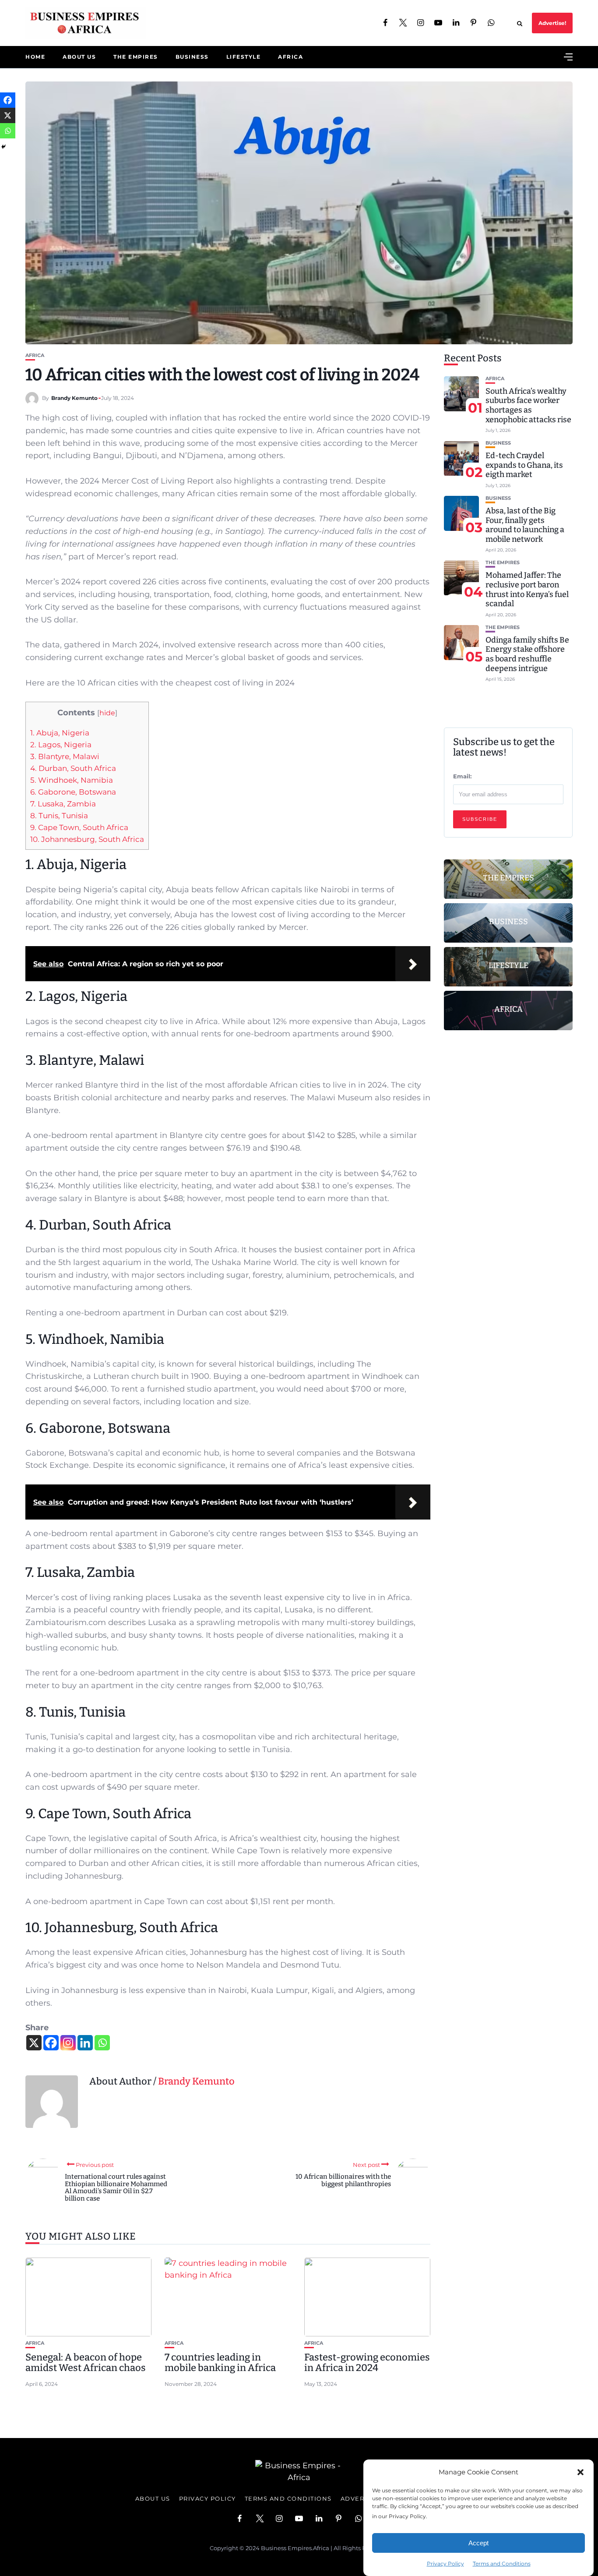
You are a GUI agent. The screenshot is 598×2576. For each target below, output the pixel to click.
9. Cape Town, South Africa (79, 827)
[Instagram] (68, 2043)
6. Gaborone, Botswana (73, 792)
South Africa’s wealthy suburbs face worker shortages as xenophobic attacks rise (528, 405)
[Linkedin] (85, 2043)
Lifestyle (244, 57)
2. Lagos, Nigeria (61, 744)
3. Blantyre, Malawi (65, 756)
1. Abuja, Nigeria (60, 733)
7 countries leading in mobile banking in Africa (220, 2362)
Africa (290, 57)
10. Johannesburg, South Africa (87, 839)
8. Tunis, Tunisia (59, 815)
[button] (580, 2472)
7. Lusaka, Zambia (63, 804)
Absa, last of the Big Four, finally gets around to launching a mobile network (525, 525)
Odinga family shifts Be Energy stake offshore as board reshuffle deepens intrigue (527, 654)
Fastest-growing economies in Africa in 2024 (367, 2362)
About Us (79, 57)
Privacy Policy (445, 2564)
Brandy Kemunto (74, 398)
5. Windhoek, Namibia (72, 780)
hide (107, 713)
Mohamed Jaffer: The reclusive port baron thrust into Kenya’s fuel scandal (527, 590)
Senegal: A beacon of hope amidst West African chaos (86, 2362)
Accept (478, 2543)
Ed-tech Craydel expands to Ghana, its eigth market (524, 465)
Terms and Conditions (502, 2564)
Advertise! (552, 23)
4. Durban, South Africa (73, 768)
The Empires (136, 57)
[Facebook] (51, 2043)
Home (35, 57)
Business (192, 57)
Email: (462, 776)
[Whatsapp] (102, 2043)
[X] (34, 2043)
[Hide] (4, 147)
